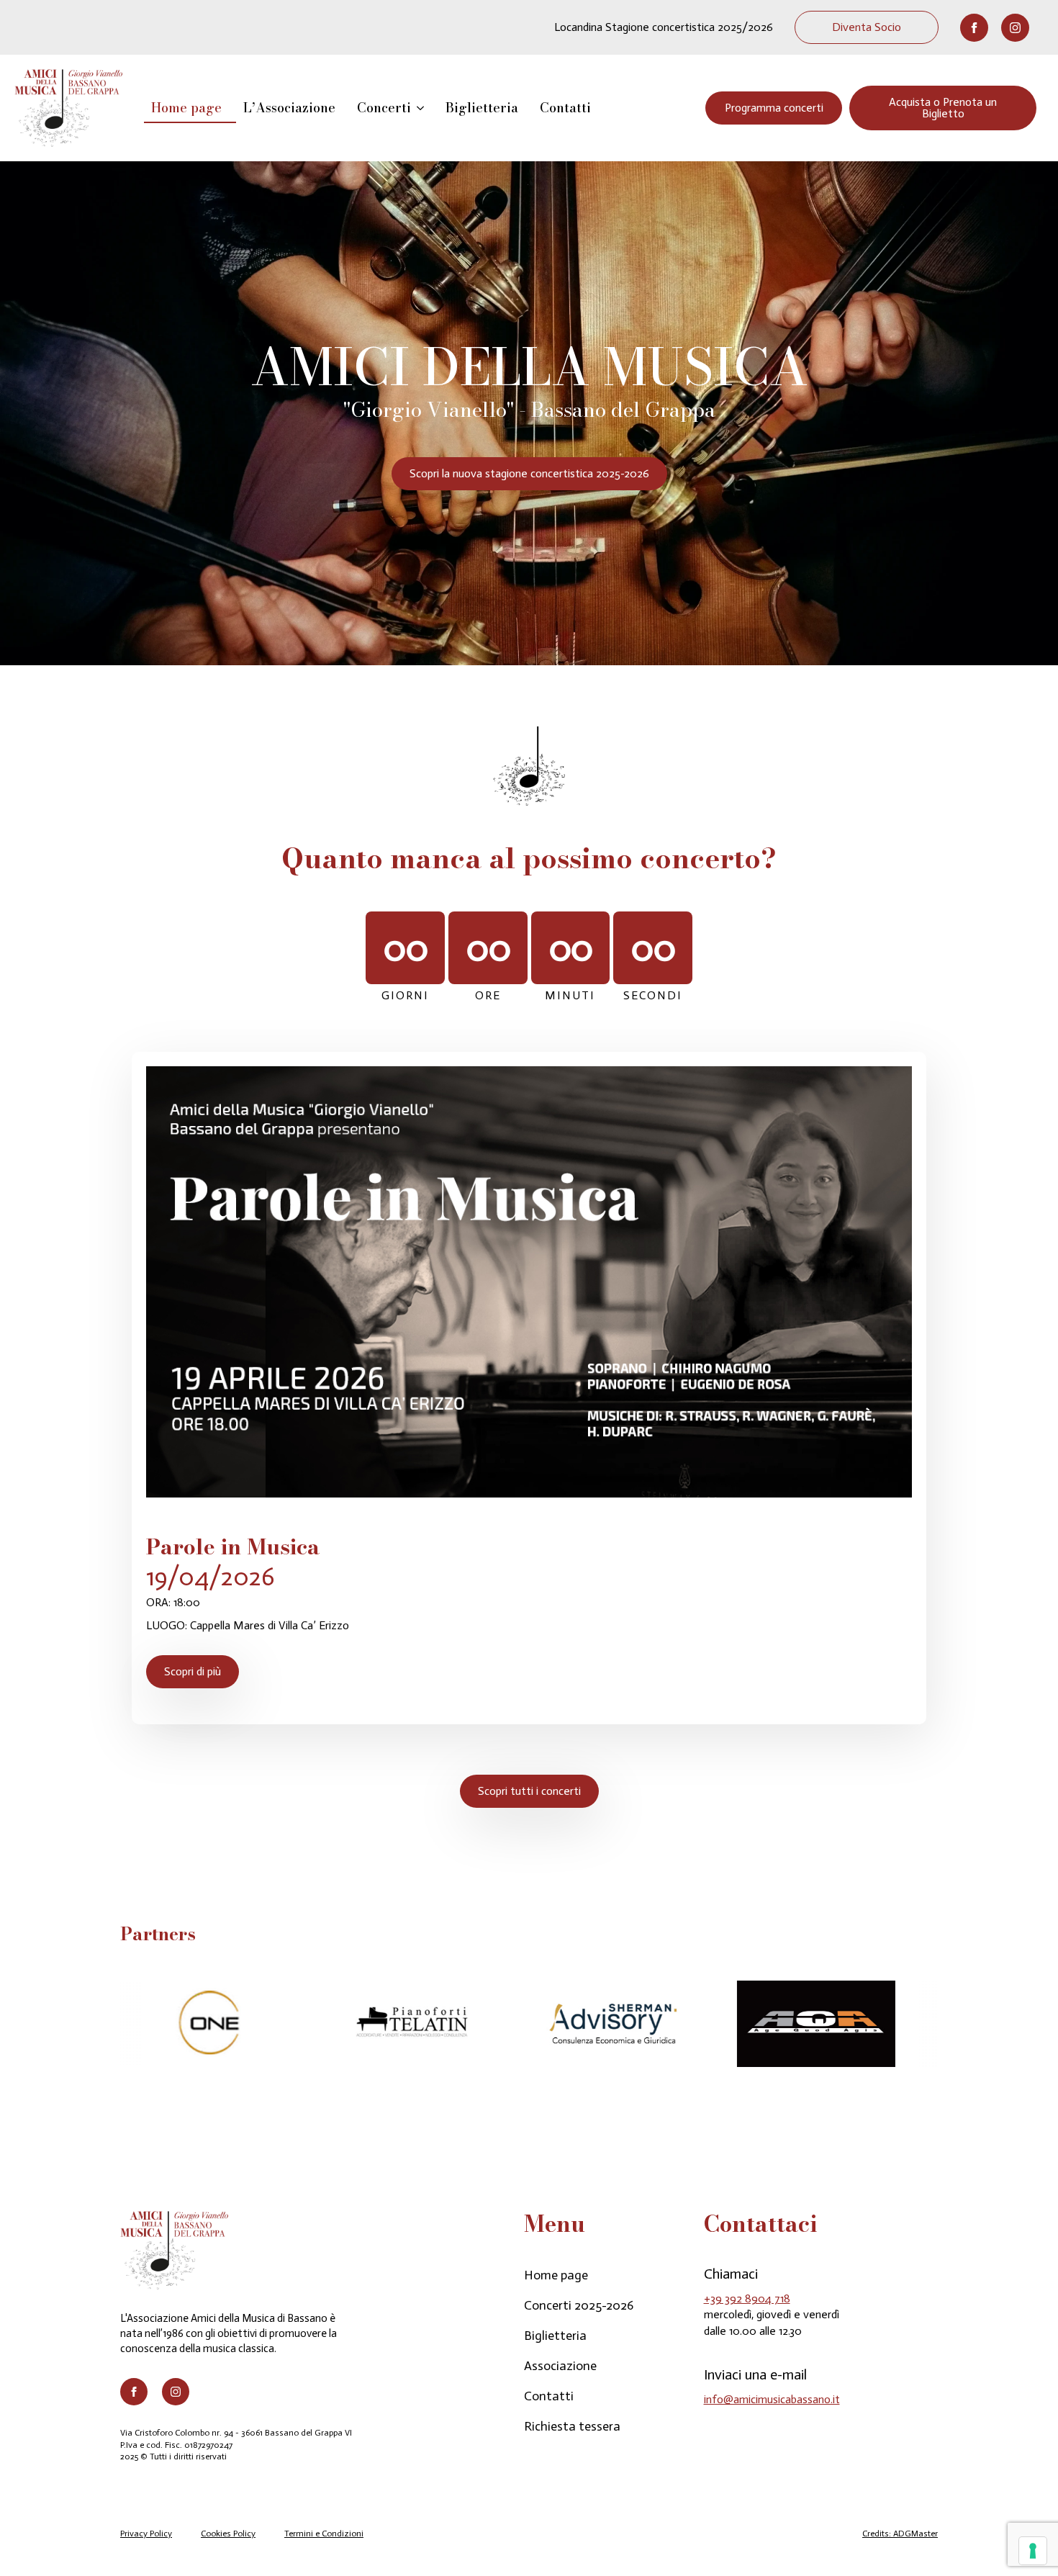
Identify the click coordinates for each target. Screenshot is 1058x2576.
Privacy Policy (146, 2534)
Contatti (565, 108)
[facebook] (974, 28)
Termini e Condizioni (324, 2534)
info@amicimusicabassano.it (772, 2399)
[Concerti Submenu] (425, 108)
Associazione (560, 2366)
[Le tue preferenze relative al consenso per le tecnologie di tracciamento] (1033, 2551)
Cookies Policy (228, 2534)
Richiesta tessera (572, 2426)
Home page (186, 108)
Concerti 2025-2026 (579, 2305)
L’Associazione (289, 108)
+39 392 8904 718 (747, 2298)
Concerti (384, 108)
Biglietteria (482, 108)
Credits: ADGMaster (900, 2534)
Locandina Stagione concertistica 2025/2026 (664, 27)
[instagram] (1015, 28)
